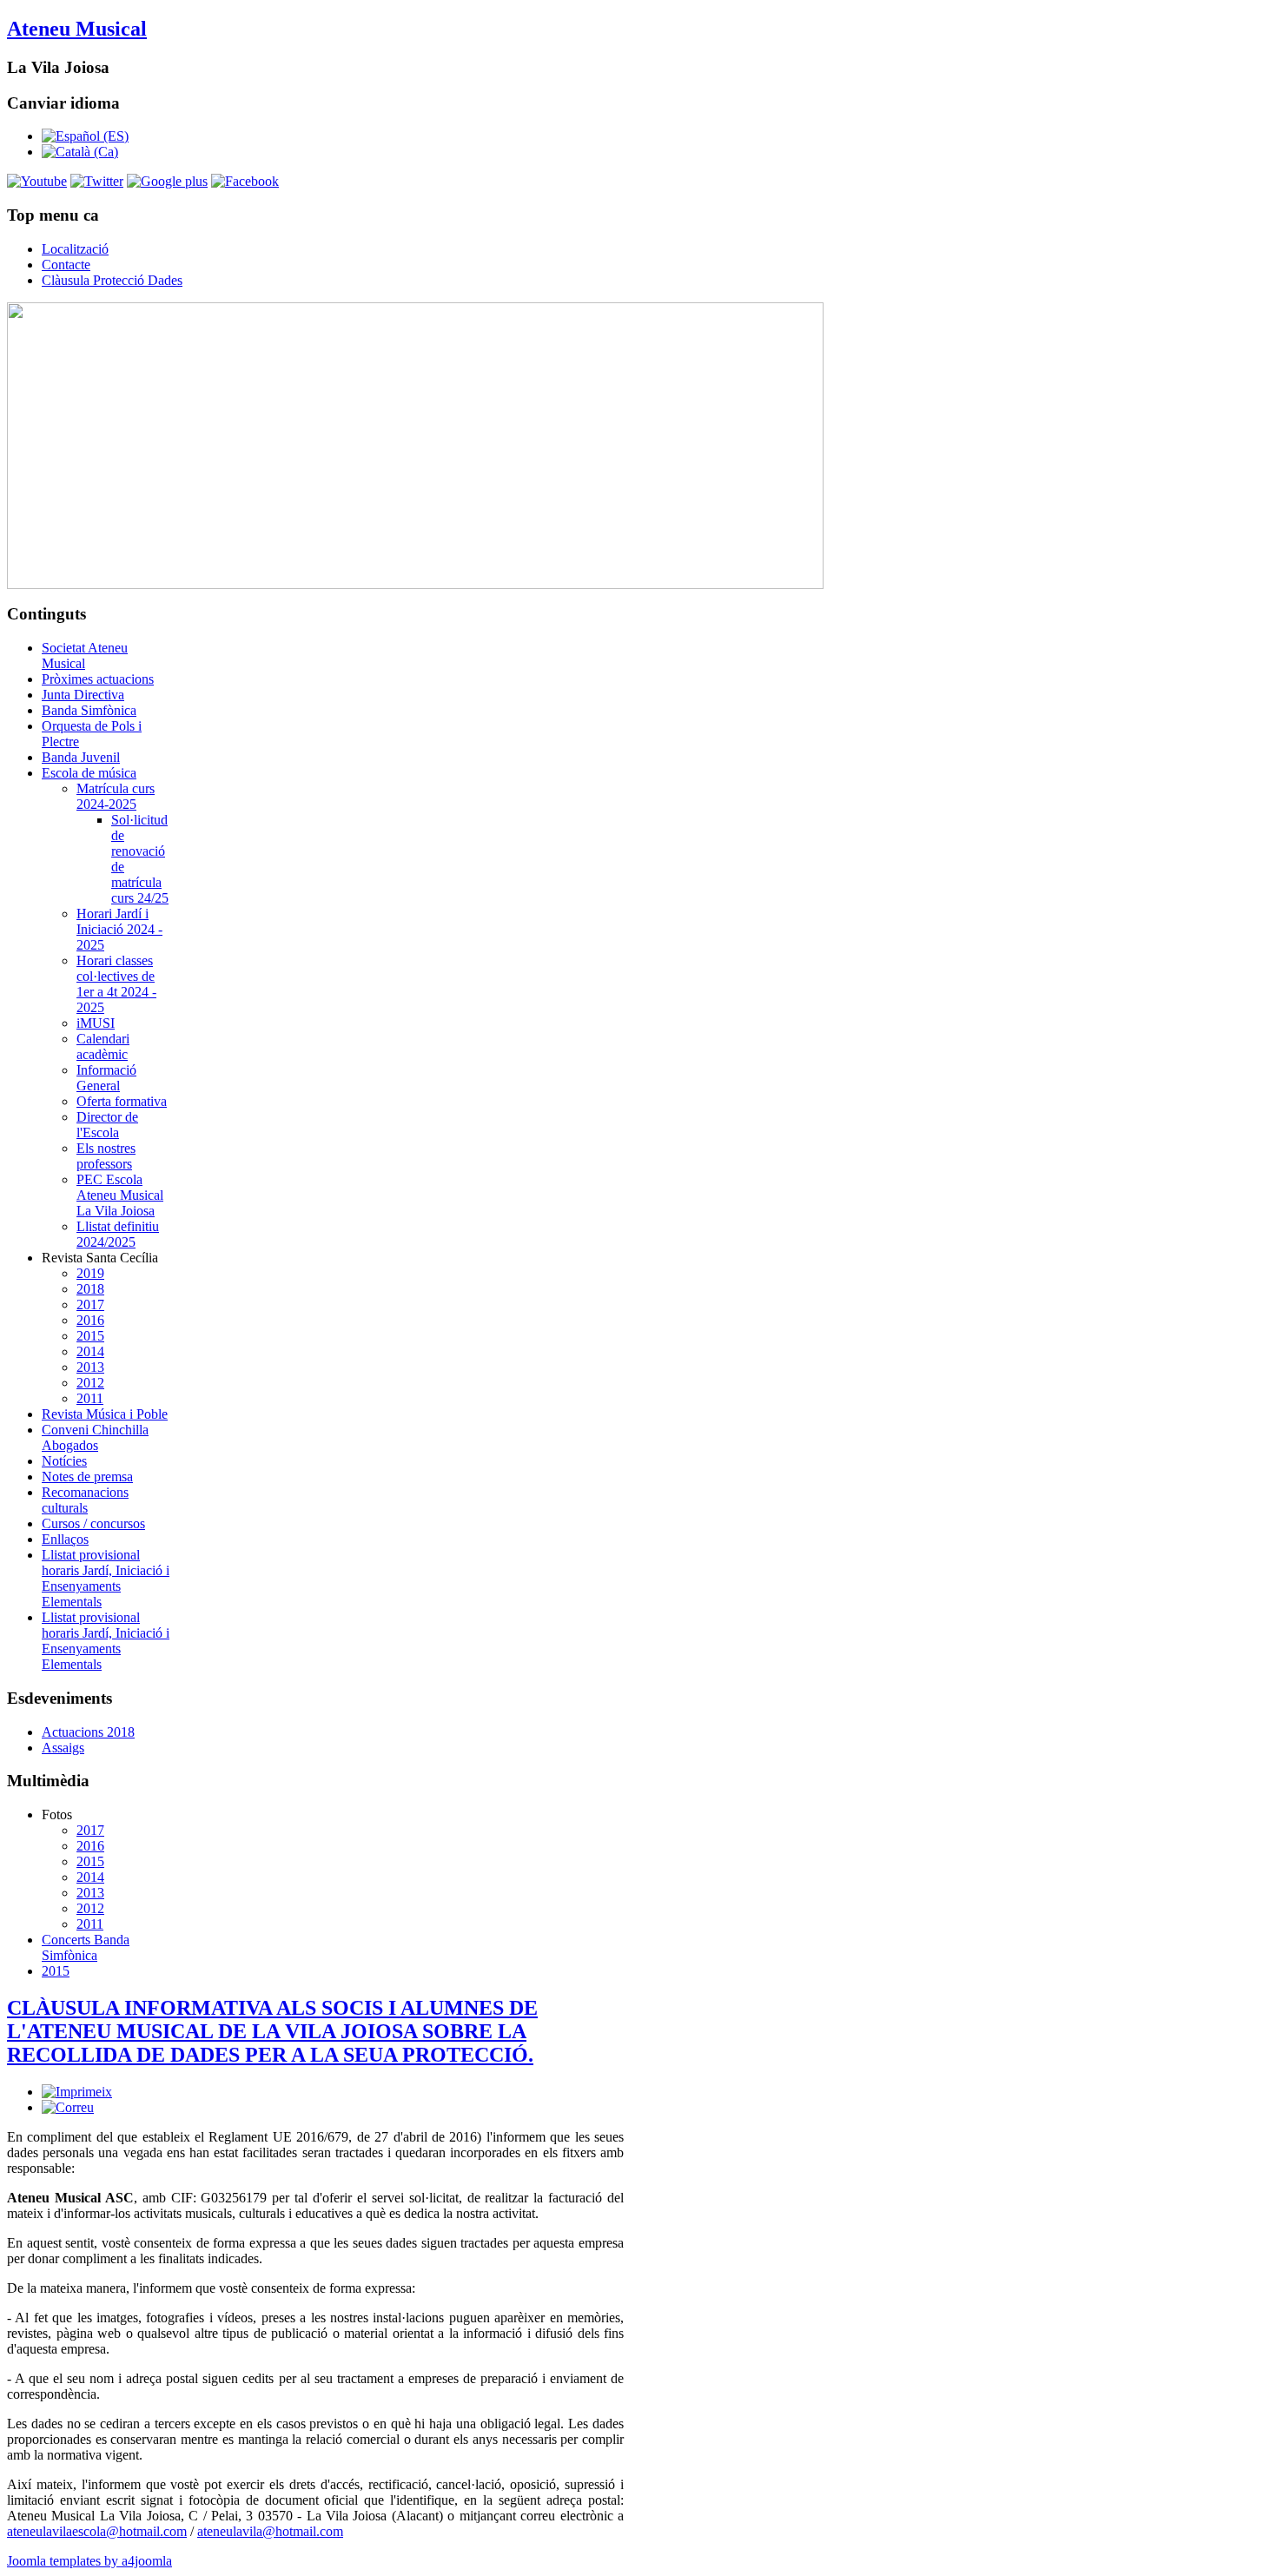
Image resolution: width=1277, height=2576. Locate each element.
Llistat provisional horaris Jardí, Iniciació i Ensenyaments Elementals (106, 1578)
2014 (90, 1351)
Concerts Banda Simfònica (86, 1947)
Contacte (66, 265)
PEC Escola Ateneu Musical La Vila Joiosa (120, 1195)
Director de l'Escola (107, 1125)
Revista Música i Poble (105, 1414)
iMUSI (96, 1023)
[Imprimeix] (77, 2092)
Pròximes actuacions (98, 679)
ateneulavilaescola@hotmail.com (97, 2531)
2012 (90, 1383)
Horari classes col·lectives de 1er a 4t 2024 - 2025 (116, 984)
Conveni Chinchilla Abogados (95, 1437)
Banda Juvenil (81, 757)
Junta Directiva (83, 695)
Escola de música (89, 773)
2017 (90, 1305)
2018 (90, 1289)
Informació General (106, 1078)
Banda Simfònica (89, 710)
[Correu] (68, 2107)
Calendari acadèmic (103, 1046)
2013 (90, 1367)
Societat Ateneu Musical (85, 656)
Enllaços (65, 1539)
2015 (90, 1336)
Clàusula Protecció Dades (112, 280)
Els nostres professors (106, 1156)
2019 (90, 1273)
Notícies (64, 1461)
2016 (90, 1320)
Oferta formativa (122, 1101)
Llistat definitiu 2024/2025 (118, 1234)
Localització (75, 249)
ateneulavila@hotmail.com (270, 2531)
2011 (90, 1398)
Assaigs (63, 1748)
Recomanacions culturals (85, 1500)
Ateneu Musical (77, 29)
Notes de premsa (87, 1477)
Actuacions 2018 (88, 1732)
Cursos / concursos (93, 1523)
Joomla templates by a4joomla (89, 2561)
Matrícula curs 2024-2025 (116, 796)
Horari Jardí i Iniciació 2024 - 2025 (119, 929)
